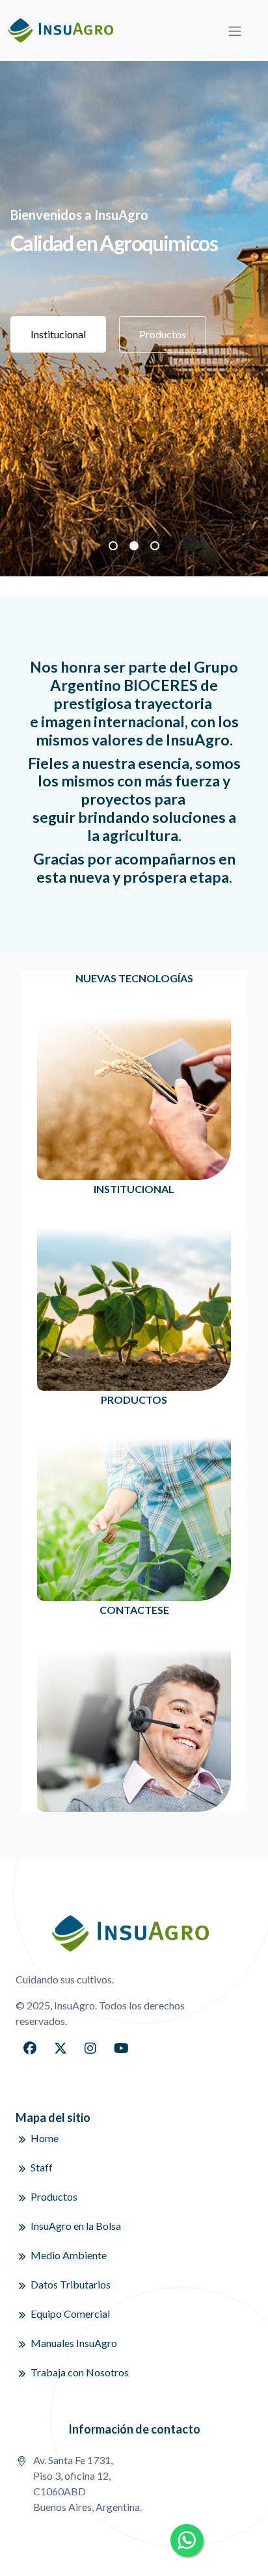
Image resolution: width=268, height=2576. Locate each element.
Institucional (58, 334)
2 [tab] (134, 546)
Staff (42, 2167)
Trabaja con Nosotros (80, 2372)
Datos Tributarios (71, 2284)
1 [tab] (113, 546)
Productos (163, 334)
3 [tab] (155, 546)
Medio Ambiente (69, 2255)
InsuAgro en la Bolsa (76, 2226)
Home (45, 2138)
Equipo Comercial (70, 2314)
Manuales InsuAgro (74, 2343)
